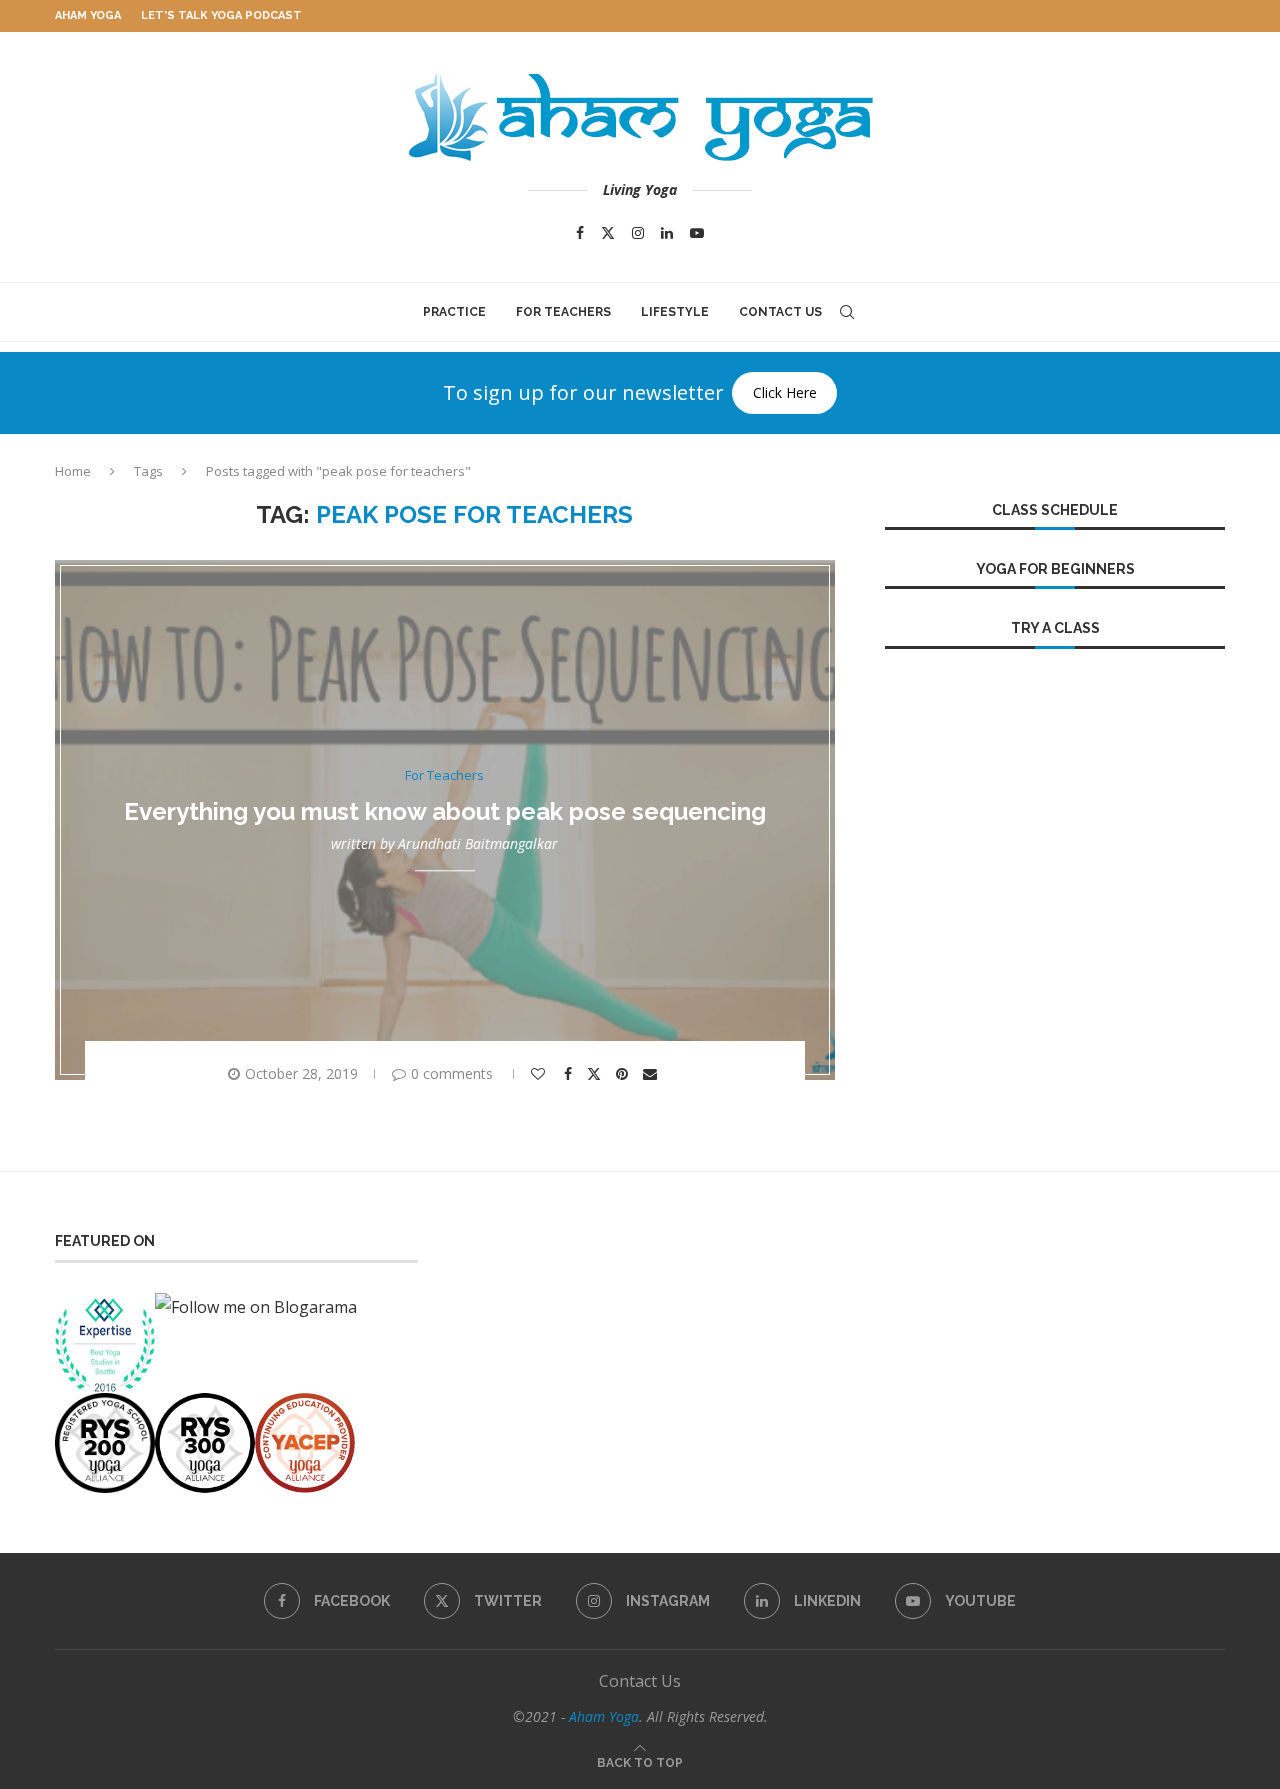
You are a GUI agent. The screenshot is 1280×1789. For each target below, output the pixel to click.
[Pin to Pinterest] (624, 1074)
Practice (454, 312)
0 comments (452, 1073)
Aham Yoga (88, 15)
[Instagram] (638, 233)
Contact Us (780, 312)
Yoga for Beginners (1055, 569)
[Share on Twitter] (596, 1073)
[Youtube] (697, 233)
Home (73, 471)
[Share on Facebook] (570, 1074)
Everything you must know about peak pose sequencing (445, 811)
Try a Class (1055, 628)
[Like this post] (540, 1074)
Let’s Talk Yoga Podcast (221, 15)
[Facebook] (580, 233)
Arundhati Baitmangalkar (478, 844)
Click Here (785, 392)
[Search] (847, 312)
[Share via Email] (652, 1074)
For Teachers (563, 312)
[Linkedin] (667, 233)
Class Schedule (1055, 510)
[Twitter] (608, 233)
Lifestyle (675, 312)
